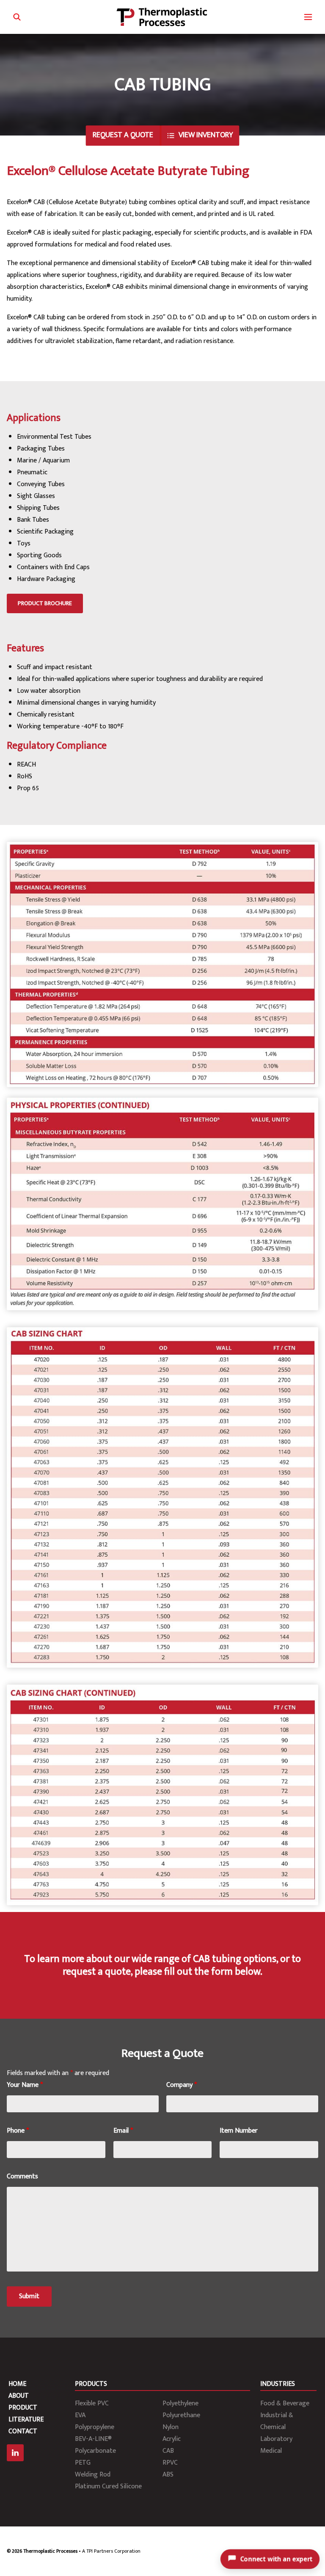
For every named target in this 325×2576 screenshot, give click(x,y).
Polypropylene (95, 2427)
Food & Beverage (285, 2403)
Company (182, 2085)
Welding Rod (93, 2475)
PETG (83, 2463)
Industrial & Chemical (277, 2421)
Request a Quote (123, 135)
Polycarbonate (95, 2451)
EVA (80, 2415)
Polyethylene (180, 2403)
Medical (271, 2451)
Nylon (171, 2427)
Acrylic (172, 2439)
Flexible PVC (92, 2403)
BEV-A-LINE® (93, 2439)
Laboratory (276, 2439)
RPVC (170, 2463)
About (19, 2396)
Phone (18, 2131)
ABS (168, 2475)
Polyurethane (181, 2415)
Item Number (239, 2131)
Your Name (25, 2085)
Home (17, 2384)
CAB (168, 2451)
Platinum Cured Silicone (108, 2486)
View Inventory (206, 135)
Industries (278, 2384)
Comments (22, 2176)
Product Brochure (45, 603)
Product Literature (26, 2414)
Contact (23, 2431)
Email (123, 2131)
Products (91, 2384)
